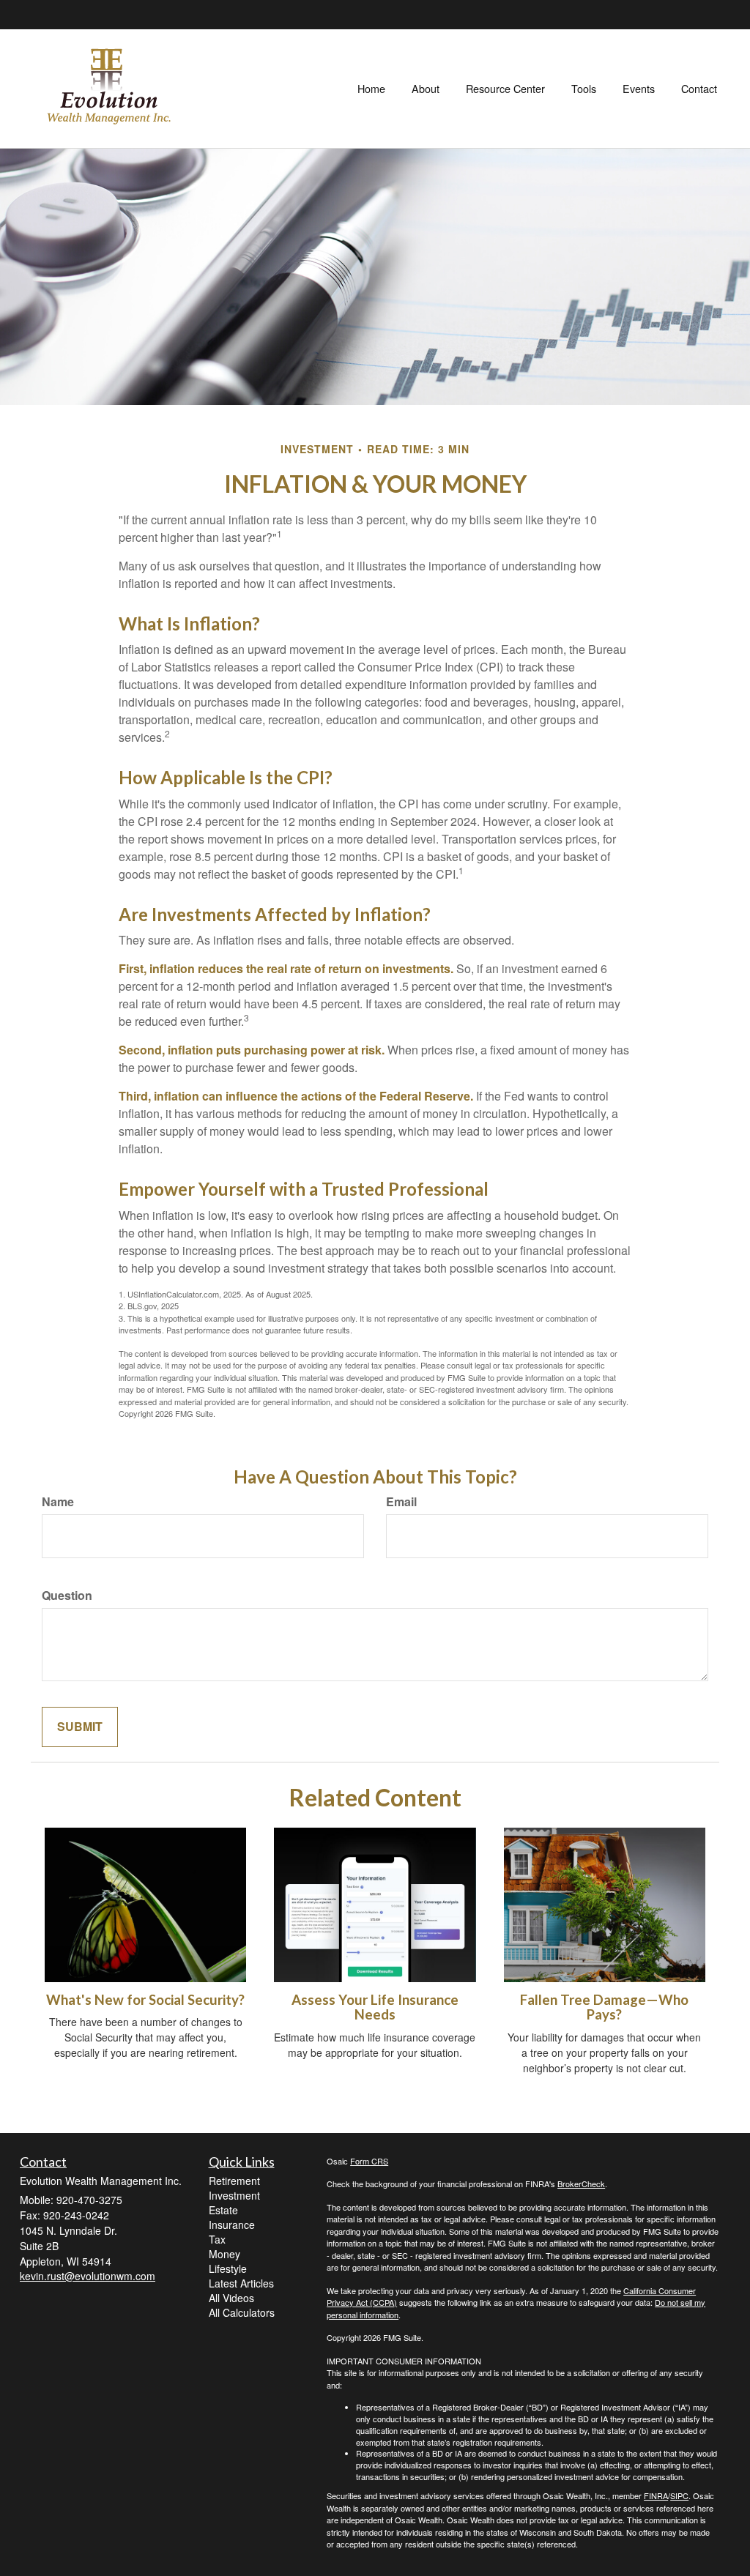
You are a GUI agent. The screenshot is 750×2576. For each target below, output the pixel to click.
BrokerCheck (581, 2184)
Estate (223, 2210)
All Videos (231, 2298)
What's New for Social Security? (145, 2000)
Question (67, 1596)
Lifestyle (228, 2268)
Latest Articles (241, 2283)
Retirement (234, 2181)
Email (401, 1502)
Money (224, 2254)
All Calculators (242, 2312)
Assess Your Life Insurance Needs (375, 2007)
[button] (426, 89)
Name (58, 1502)
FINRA (656, 2495)
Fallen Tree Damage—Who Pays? (604, 2007)
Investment (234, 2195)
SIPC (679, 2495)
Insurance (232, 2225)
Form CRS (369, 2161)
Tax (217, 2239)
